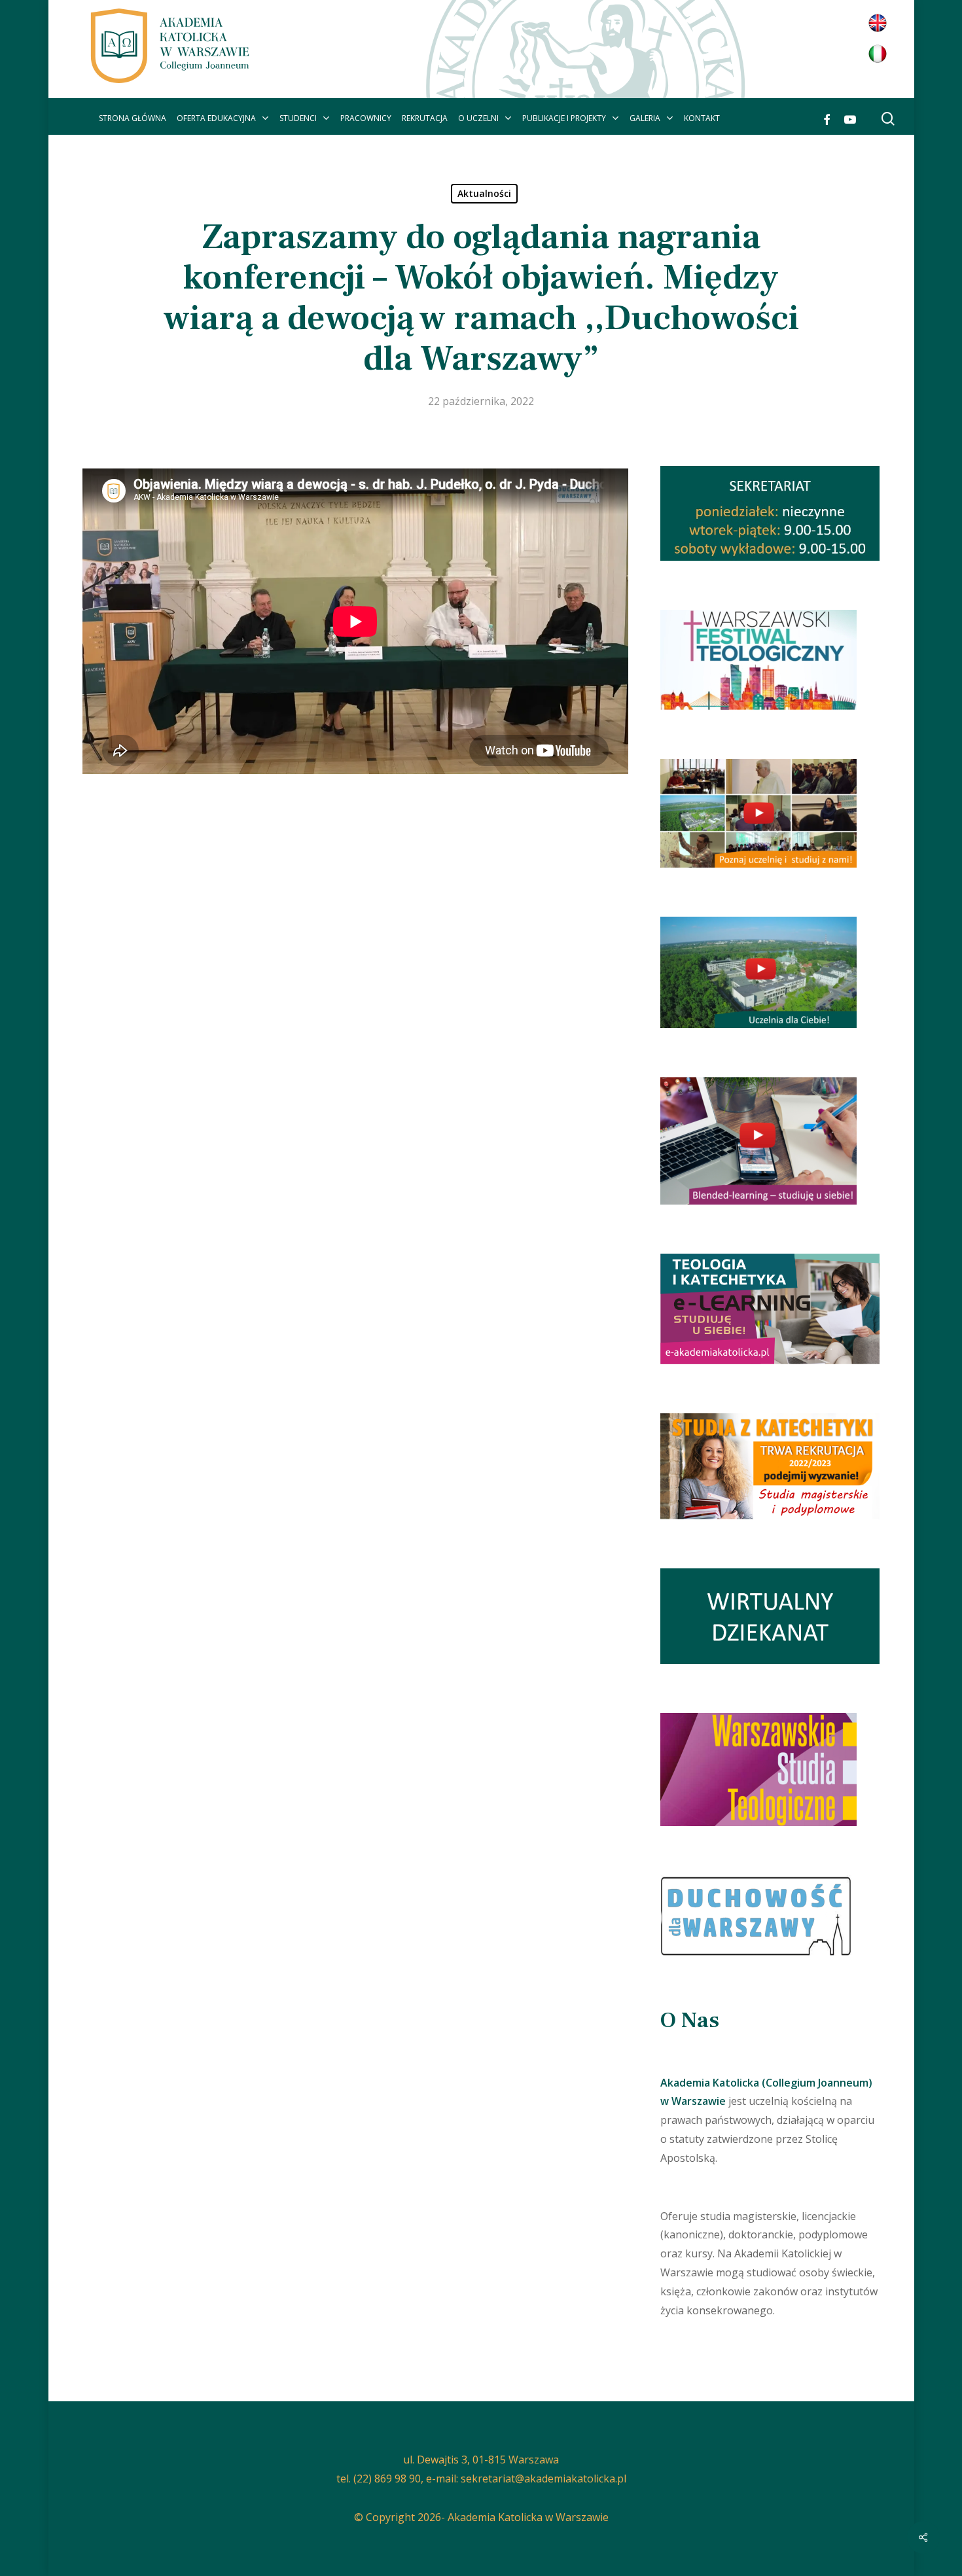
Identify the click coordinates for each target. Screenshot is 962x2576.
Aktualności (484, 193)
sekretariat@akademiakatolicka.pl (543, 2479)
